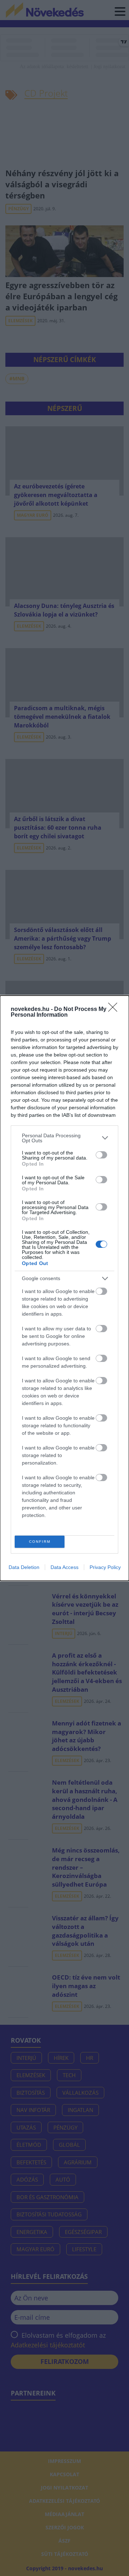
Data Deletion (24, 1567)
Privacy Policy (105, 1567)
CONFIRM (40, 1542)
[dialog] (64, 1288)
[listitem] (64, 1138)
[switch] (101, 1155)
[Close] (115, 1010)
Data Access (64, 1567)
